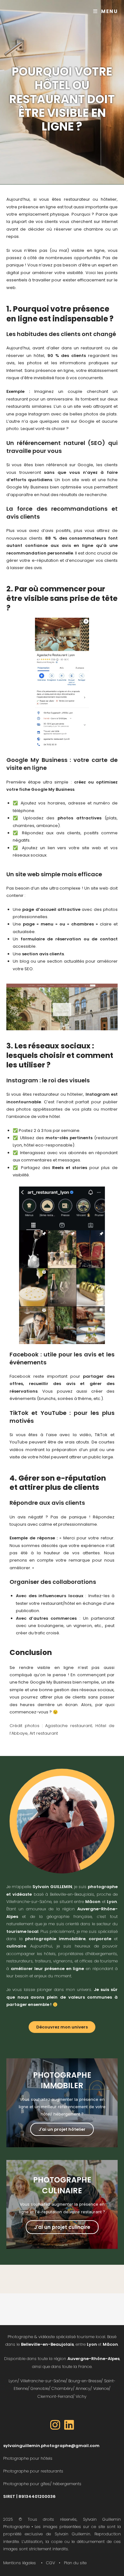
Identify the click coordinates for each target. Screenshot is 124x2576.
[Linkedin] (69, 2425)
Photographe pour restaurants (33, 2471)
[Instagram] (55, 2425)
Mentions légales (20, 2563)
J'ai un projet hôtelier (62, 2129)
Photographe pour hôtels (28, 2458)
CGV (51, 2563)
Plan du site (75, 2563)
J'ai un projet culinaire (62, 2227)
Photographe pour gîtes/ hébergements (42, 2484)
